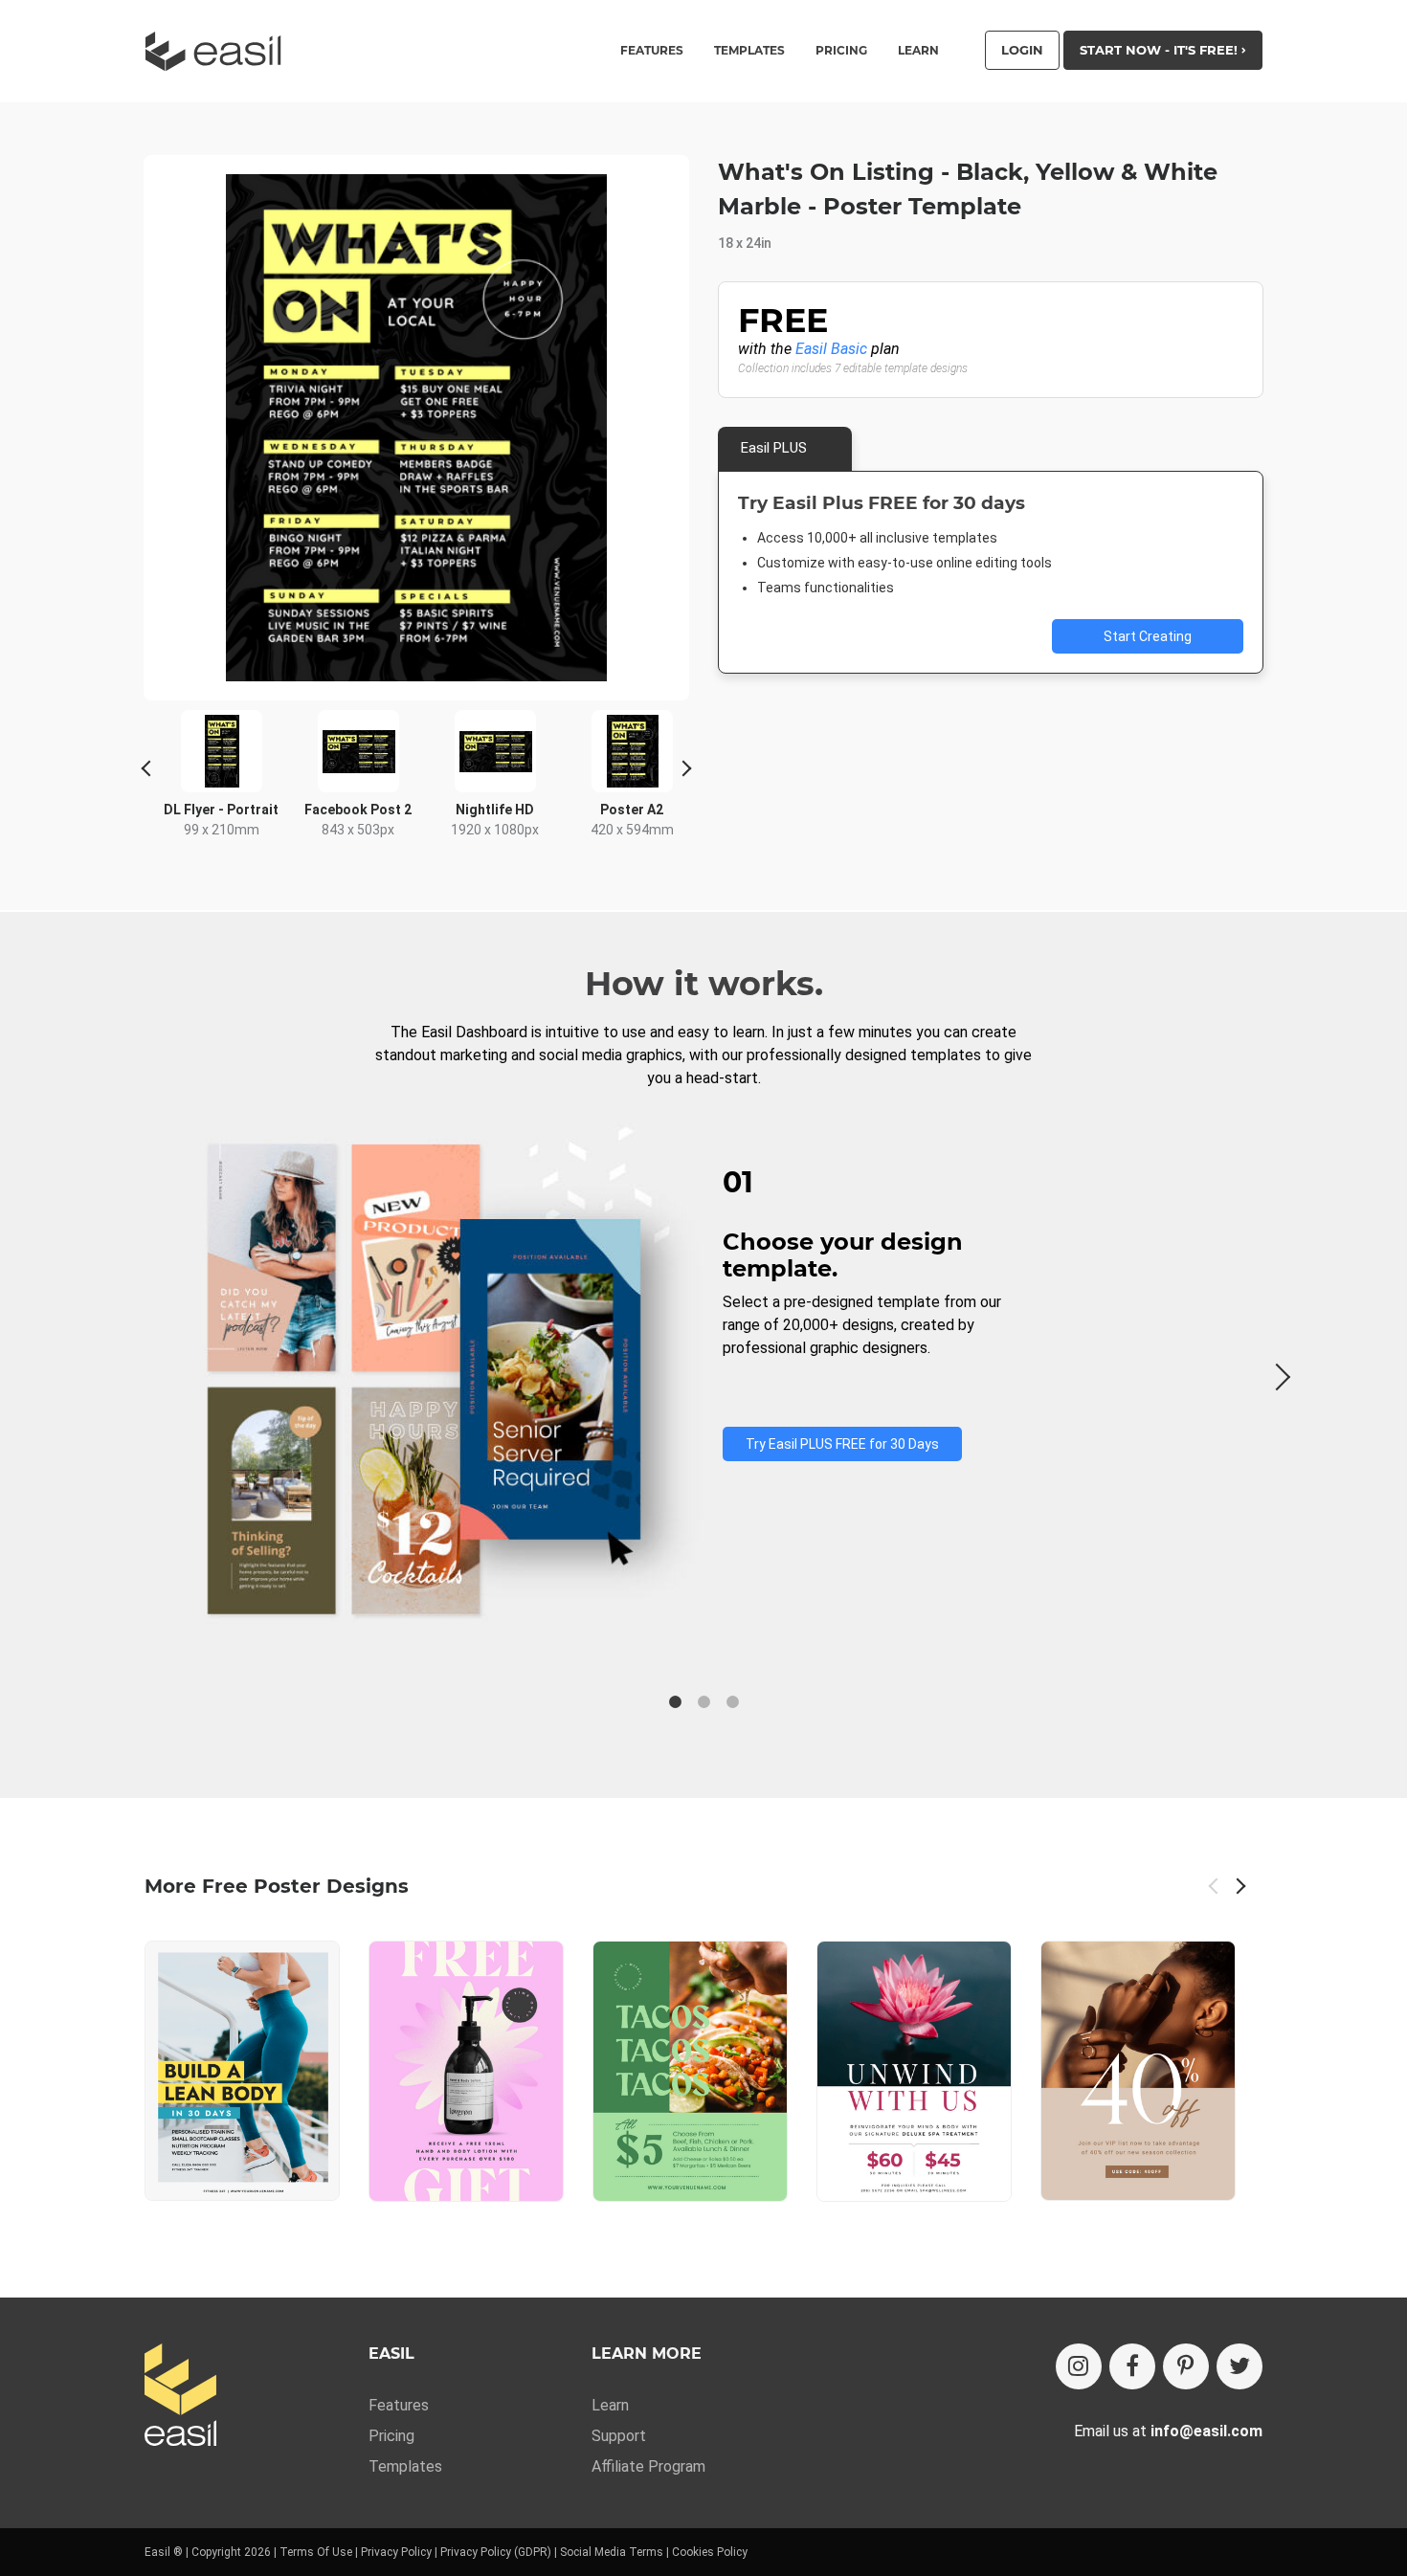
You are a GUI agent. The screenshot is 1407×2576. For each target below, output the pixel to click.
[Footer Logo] (180, 2397)
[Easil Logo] (219, 51)
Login (1022, 50)
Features (399, 2405)
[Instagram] (1079, 2366)
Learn (918, 51)
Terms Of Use (316, 2552)
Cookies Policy (710, 2552)
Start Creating (1148, 636)
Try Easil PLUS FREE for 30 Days (842, 1444)
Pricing (841, 51)
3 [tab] (732, 1702)
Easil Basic (831, 349)
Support (619, 2436)
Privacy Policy (396, 2552)
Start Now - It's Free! (1161, 50)
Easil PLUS (774, 448)
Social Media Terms (612, 2552)
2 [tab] (703, 1702)
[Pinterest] (1186, 2366)
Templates (405, 2466)
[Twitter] (1239, 2366)
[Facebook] (1132, 2366)
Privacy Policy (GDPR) (496, 2552)
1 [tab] (675, 1702)
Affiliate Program (648, 2466)
